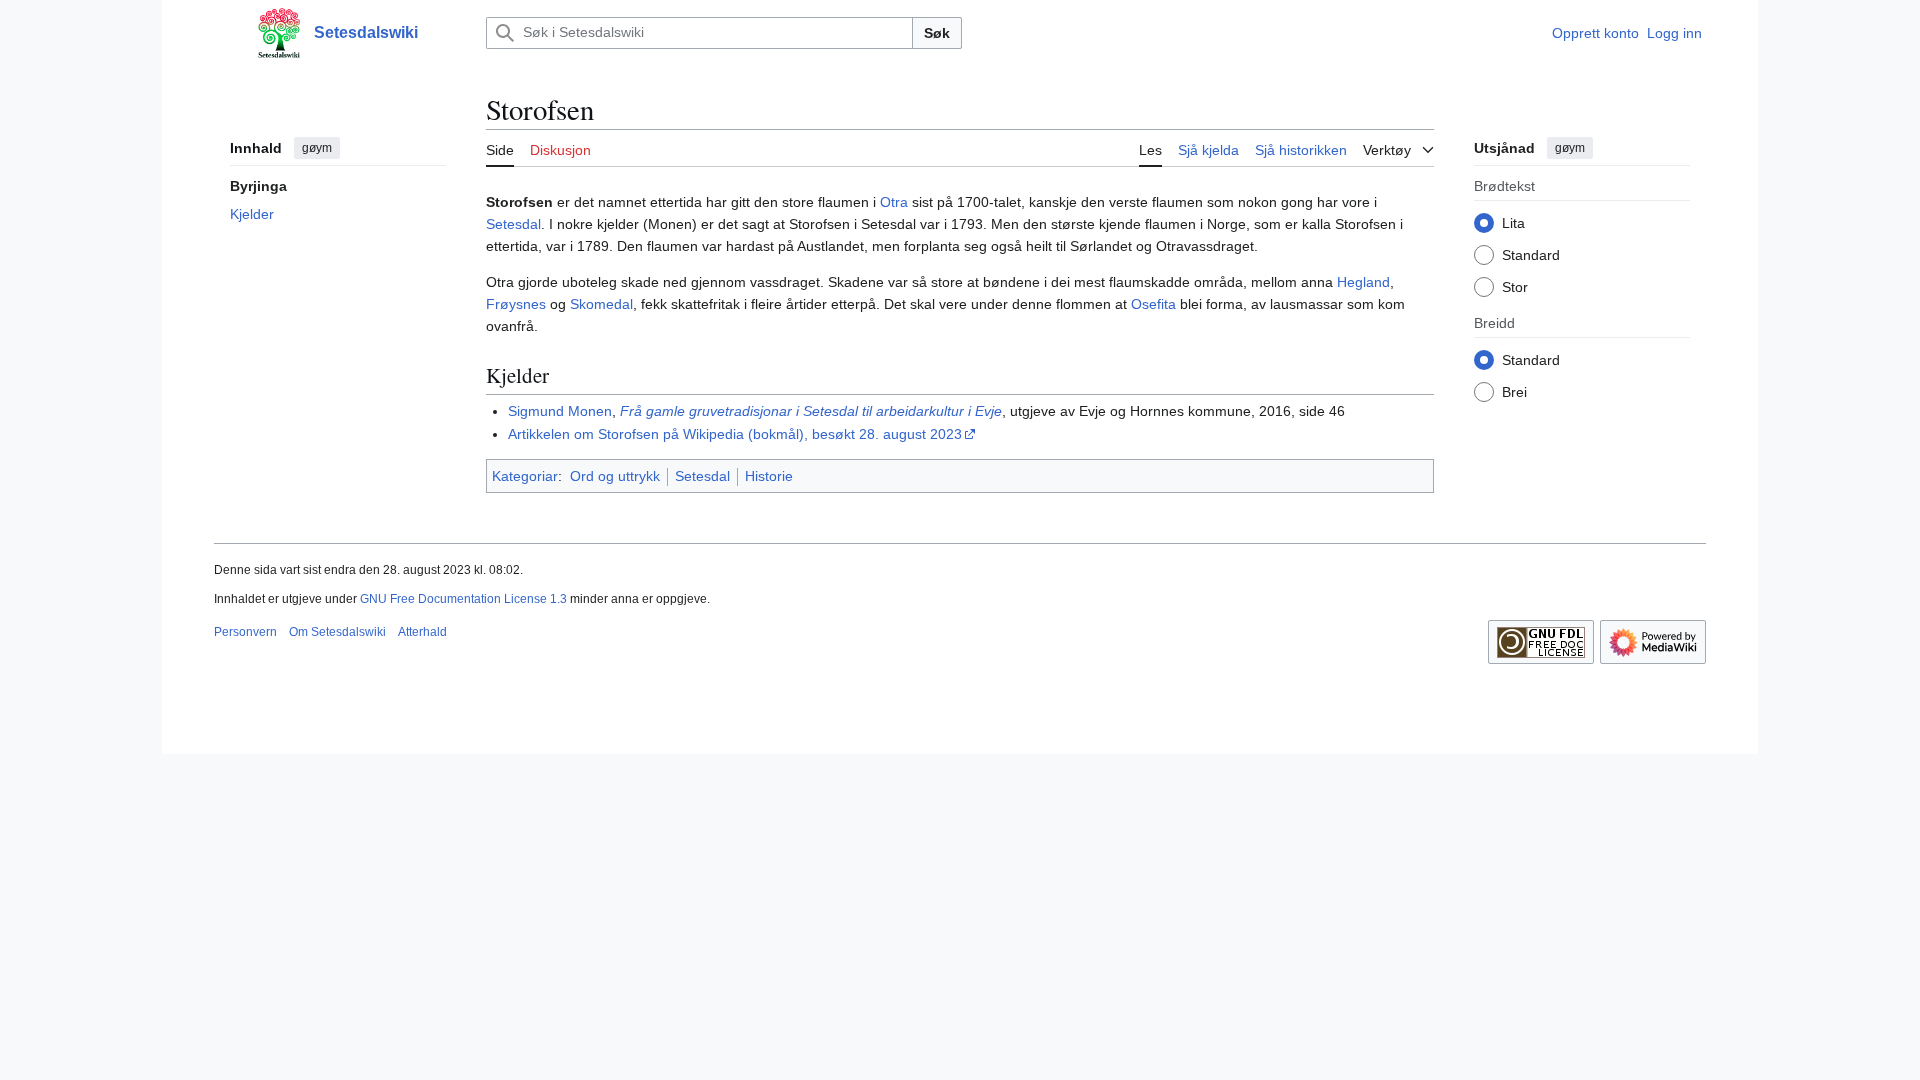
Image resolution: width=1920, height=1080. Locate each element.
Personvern (245, 632)
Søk (937, 33)
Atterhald (422, 632)
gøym (317, 148)
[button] (224, 33)
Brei (1514, 392)
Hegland (1363, 282)
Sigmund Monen (560, 411)
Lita (1513, 223)
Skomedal (601, 304)
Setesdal (513, 224)
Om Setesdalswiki (337, 632)
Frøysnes (516, 304)
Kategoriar (525, 476)
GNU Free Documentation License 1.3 (463, 599)
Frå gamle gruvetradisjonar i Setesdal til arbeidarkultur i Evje (811, 411)
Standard (1531, 255)
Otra (894, 202)
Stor (1515, 287)
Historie (769, 476)
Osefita (1153, 304)
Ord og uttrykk (615, 476)
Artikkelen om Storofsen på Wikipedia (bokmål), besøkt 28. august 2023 (735, 434)
